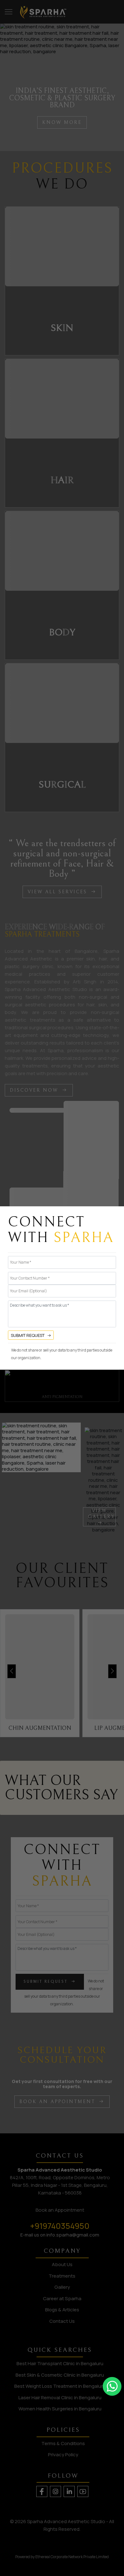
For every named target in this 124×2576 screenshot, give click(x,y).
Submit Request (28, 1335)
